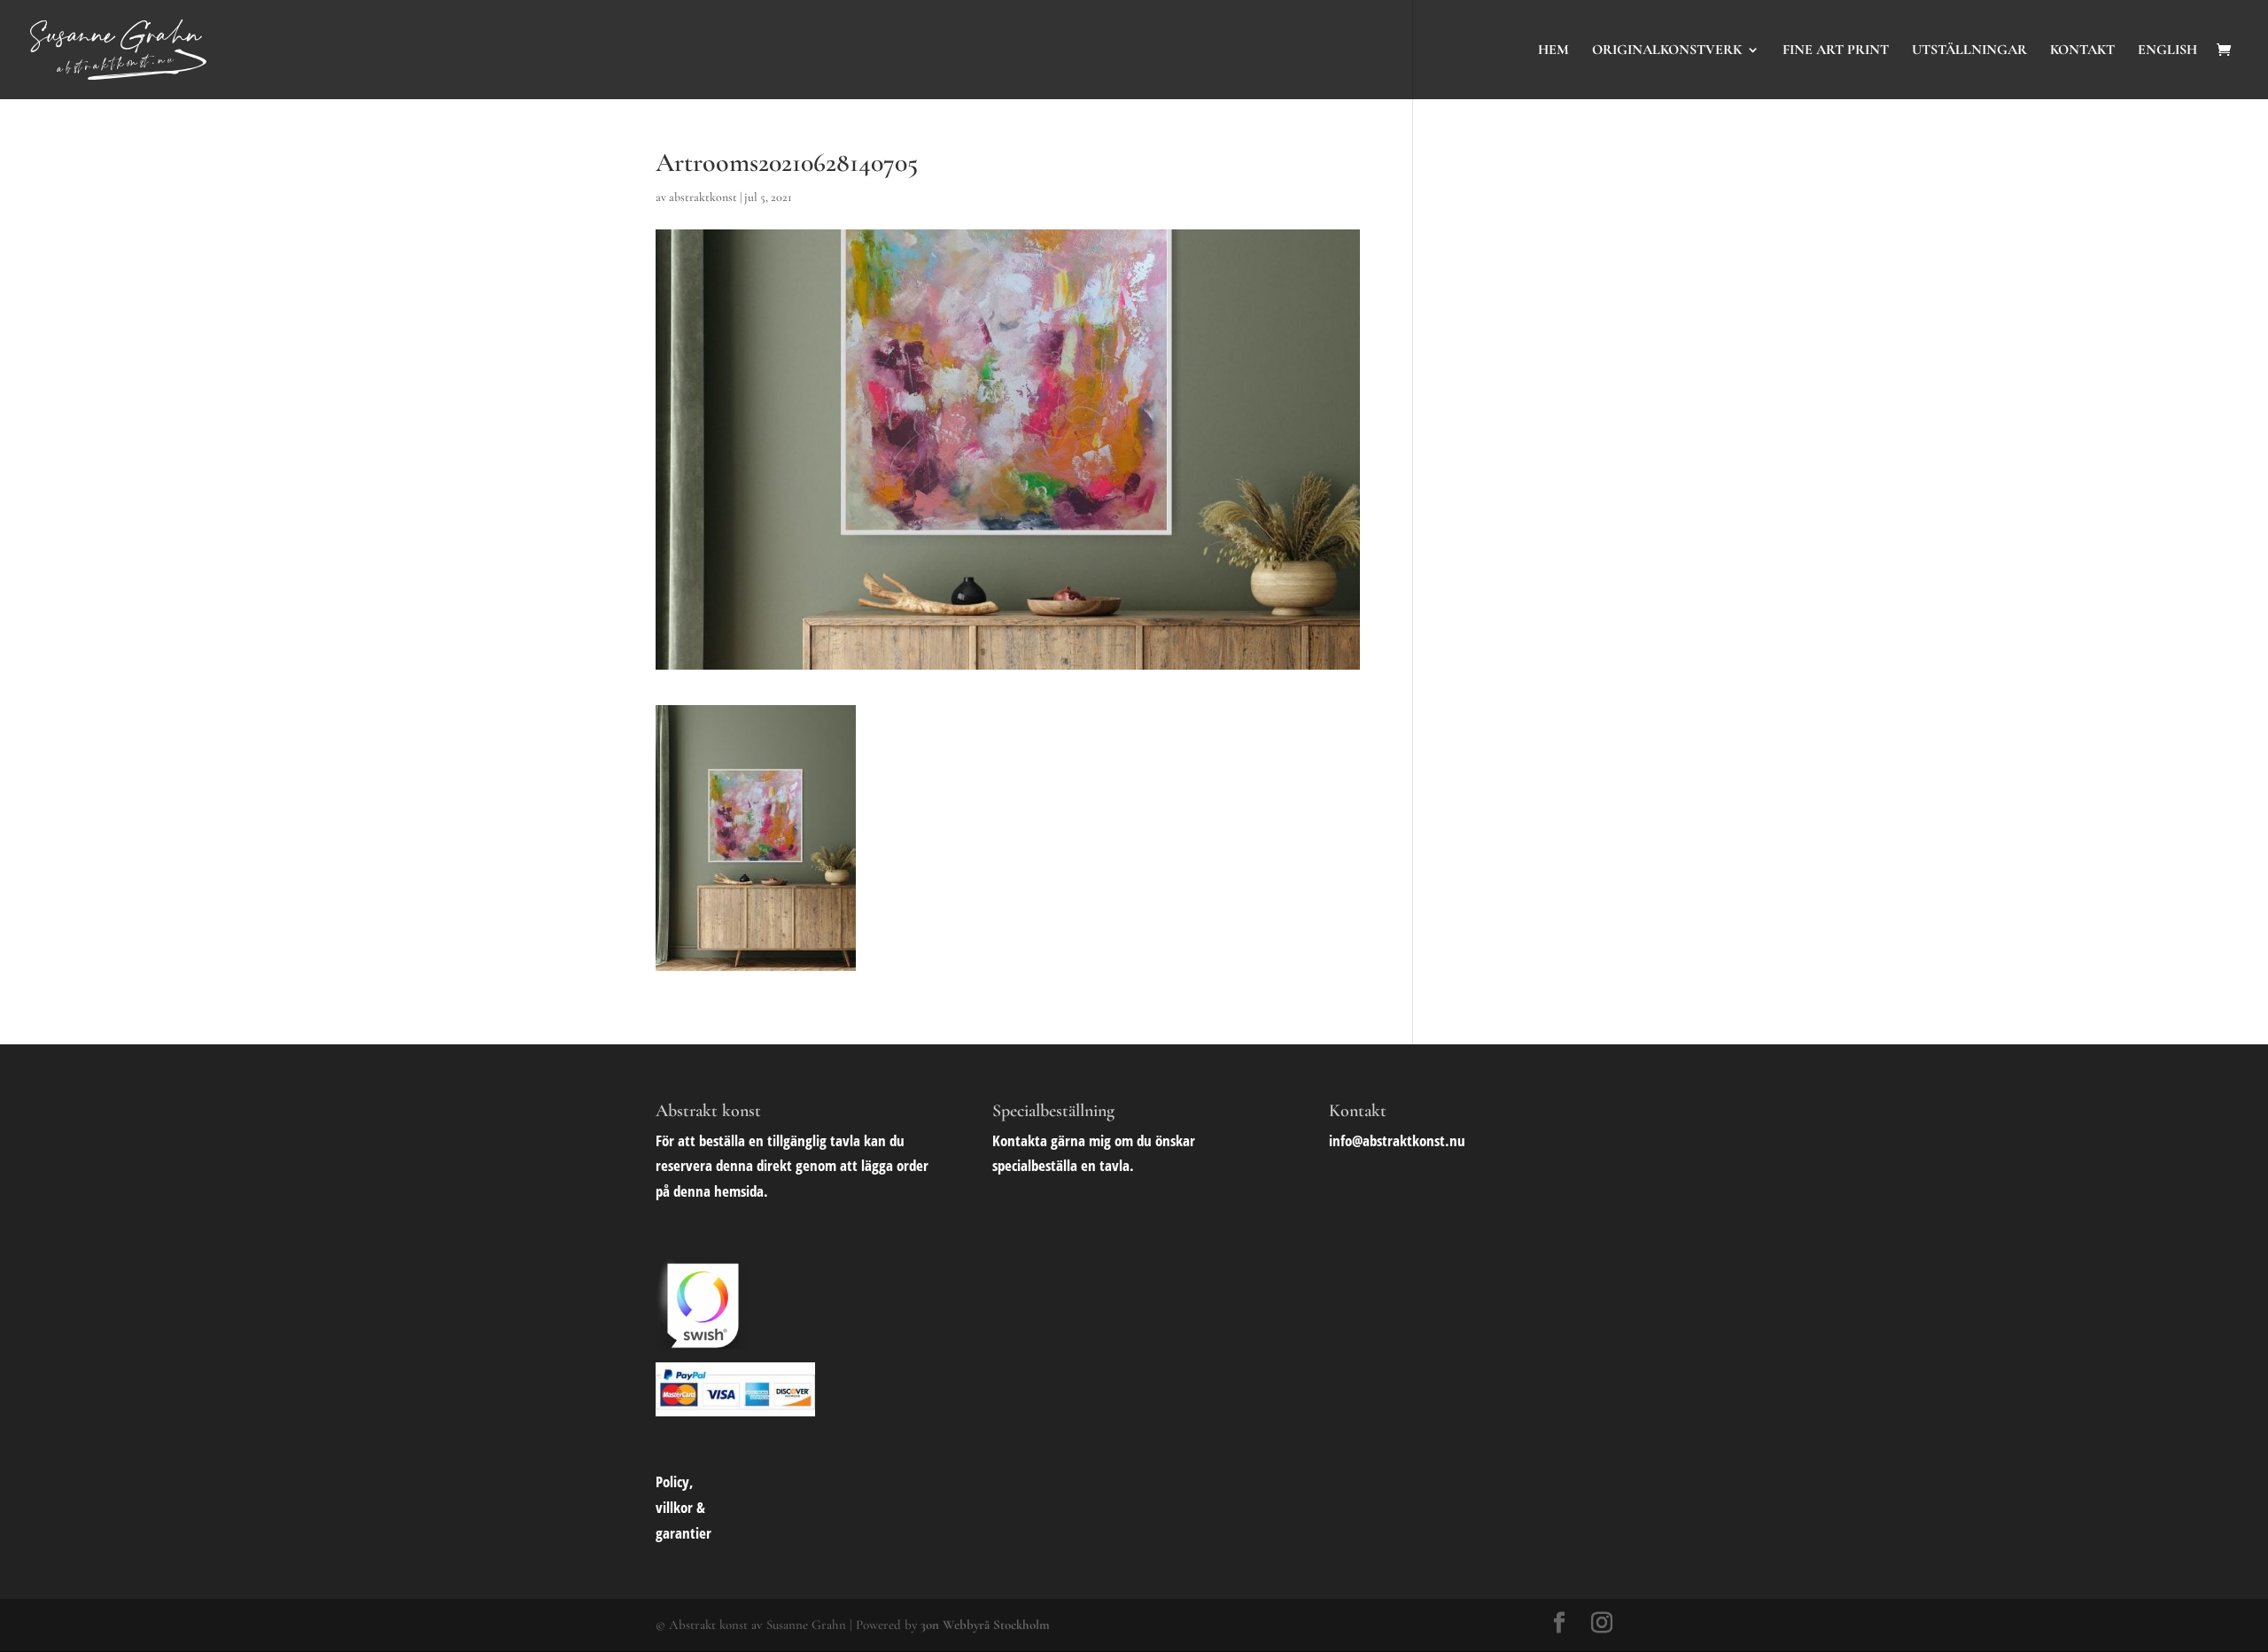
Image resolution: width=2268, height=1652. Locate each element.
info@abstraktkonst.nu (1397, 1140)
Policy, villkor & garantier (684, 1507)
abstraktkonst (703, 197)
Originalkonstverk (1667, 51)
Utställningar (1969, 51)
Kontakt (2082, 51)
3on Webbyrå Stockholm (985, 1625)
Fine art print (1836, 51)
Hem (1553, 51)
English (2167, 51)
